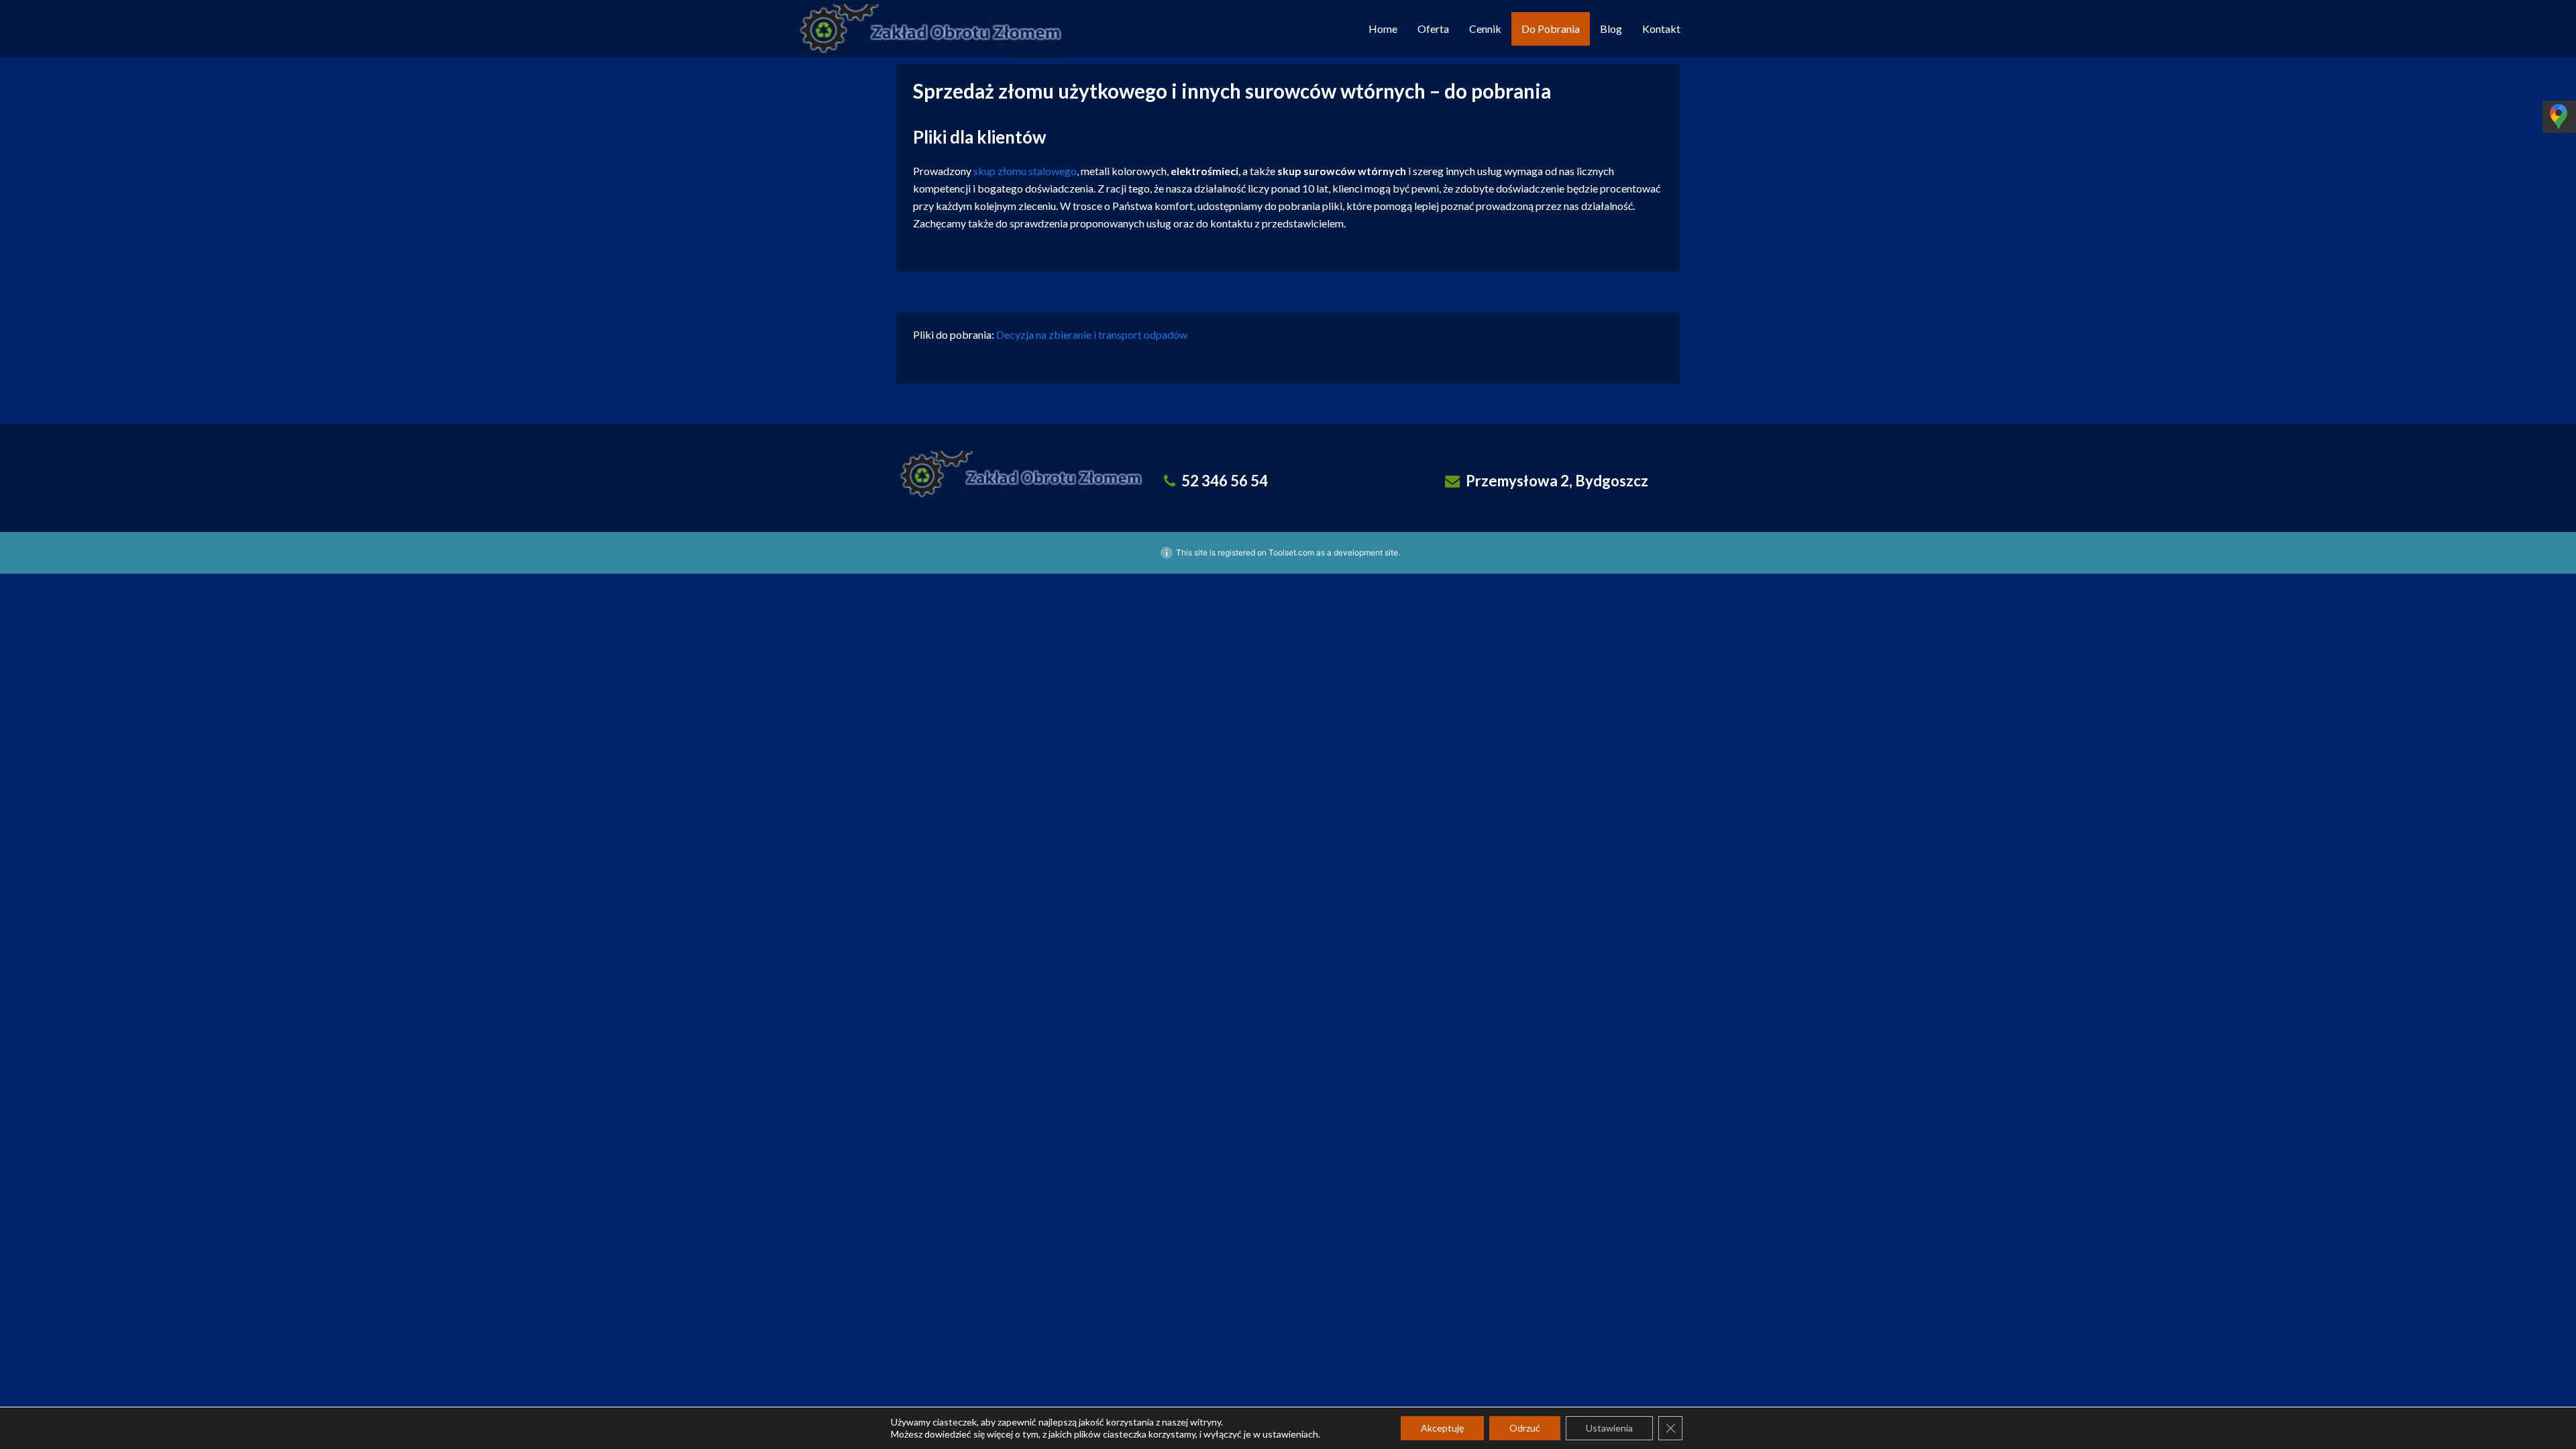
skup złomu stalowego (1025, 171)
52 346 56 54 (1225, 481)
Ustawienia (1609, 1428)
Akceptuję (1442, 1428)
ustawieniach (1290, 1434)
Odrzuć (1525, 1428)
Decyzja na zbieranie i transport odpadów (1092, 334)
